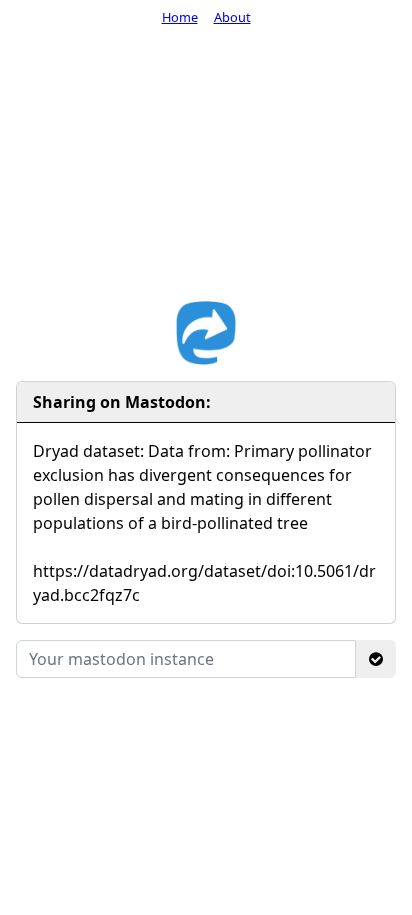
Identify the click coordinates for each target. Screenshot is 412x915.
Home (180, 17)
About (232, 17)
